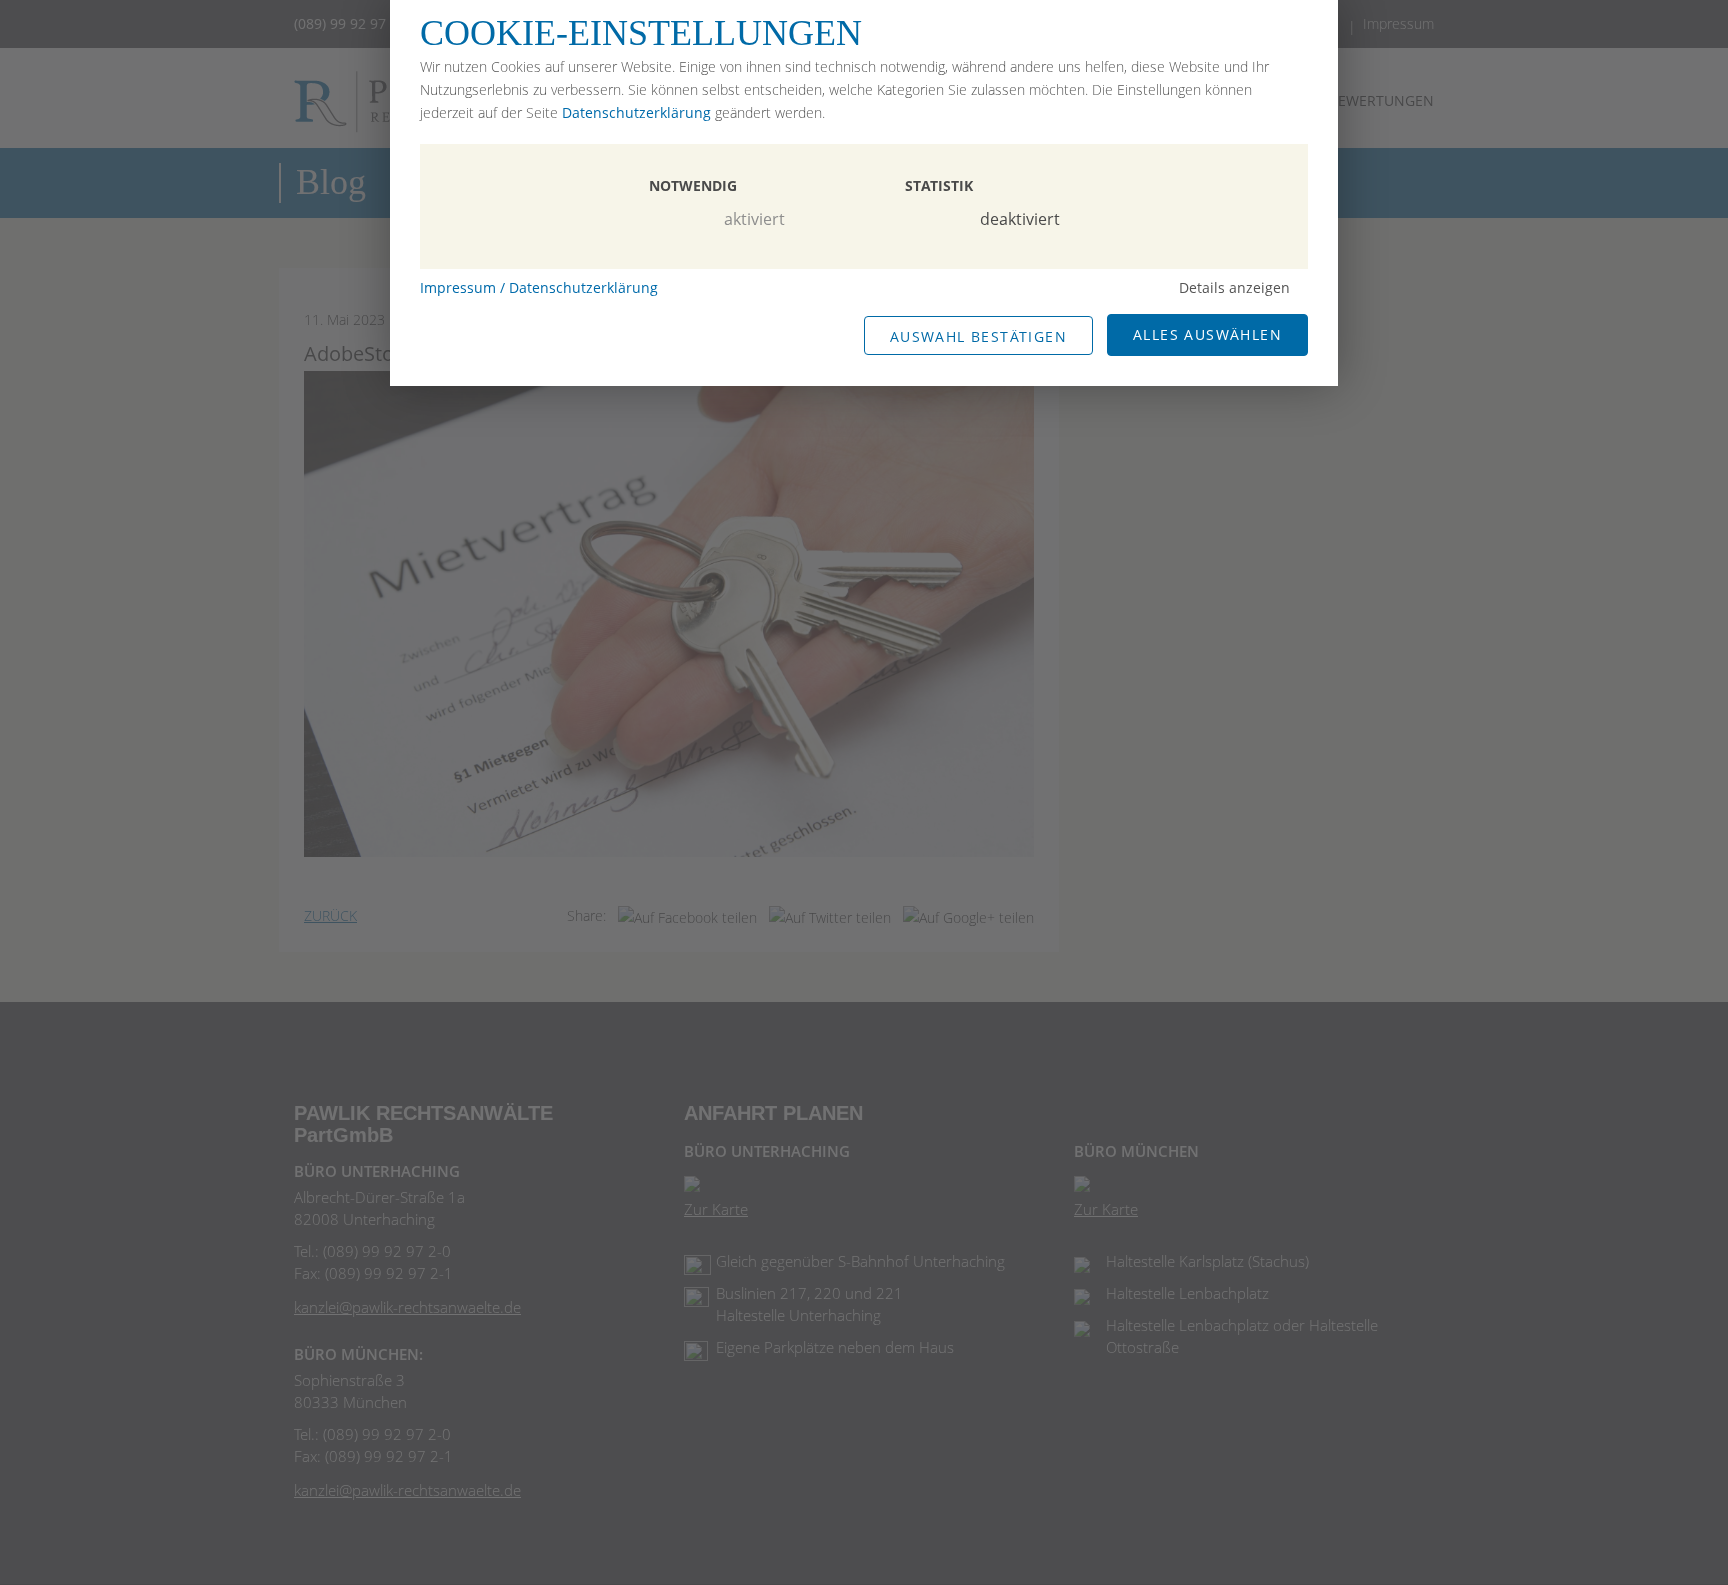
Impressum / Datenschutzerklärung (539, 287)
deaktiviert (1020, 219)
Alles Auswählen (1207, 334)
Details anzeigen (1234, 287)
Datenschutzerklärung (636, 112)
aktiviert (754, 219)
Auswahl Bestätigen (978, 336)
